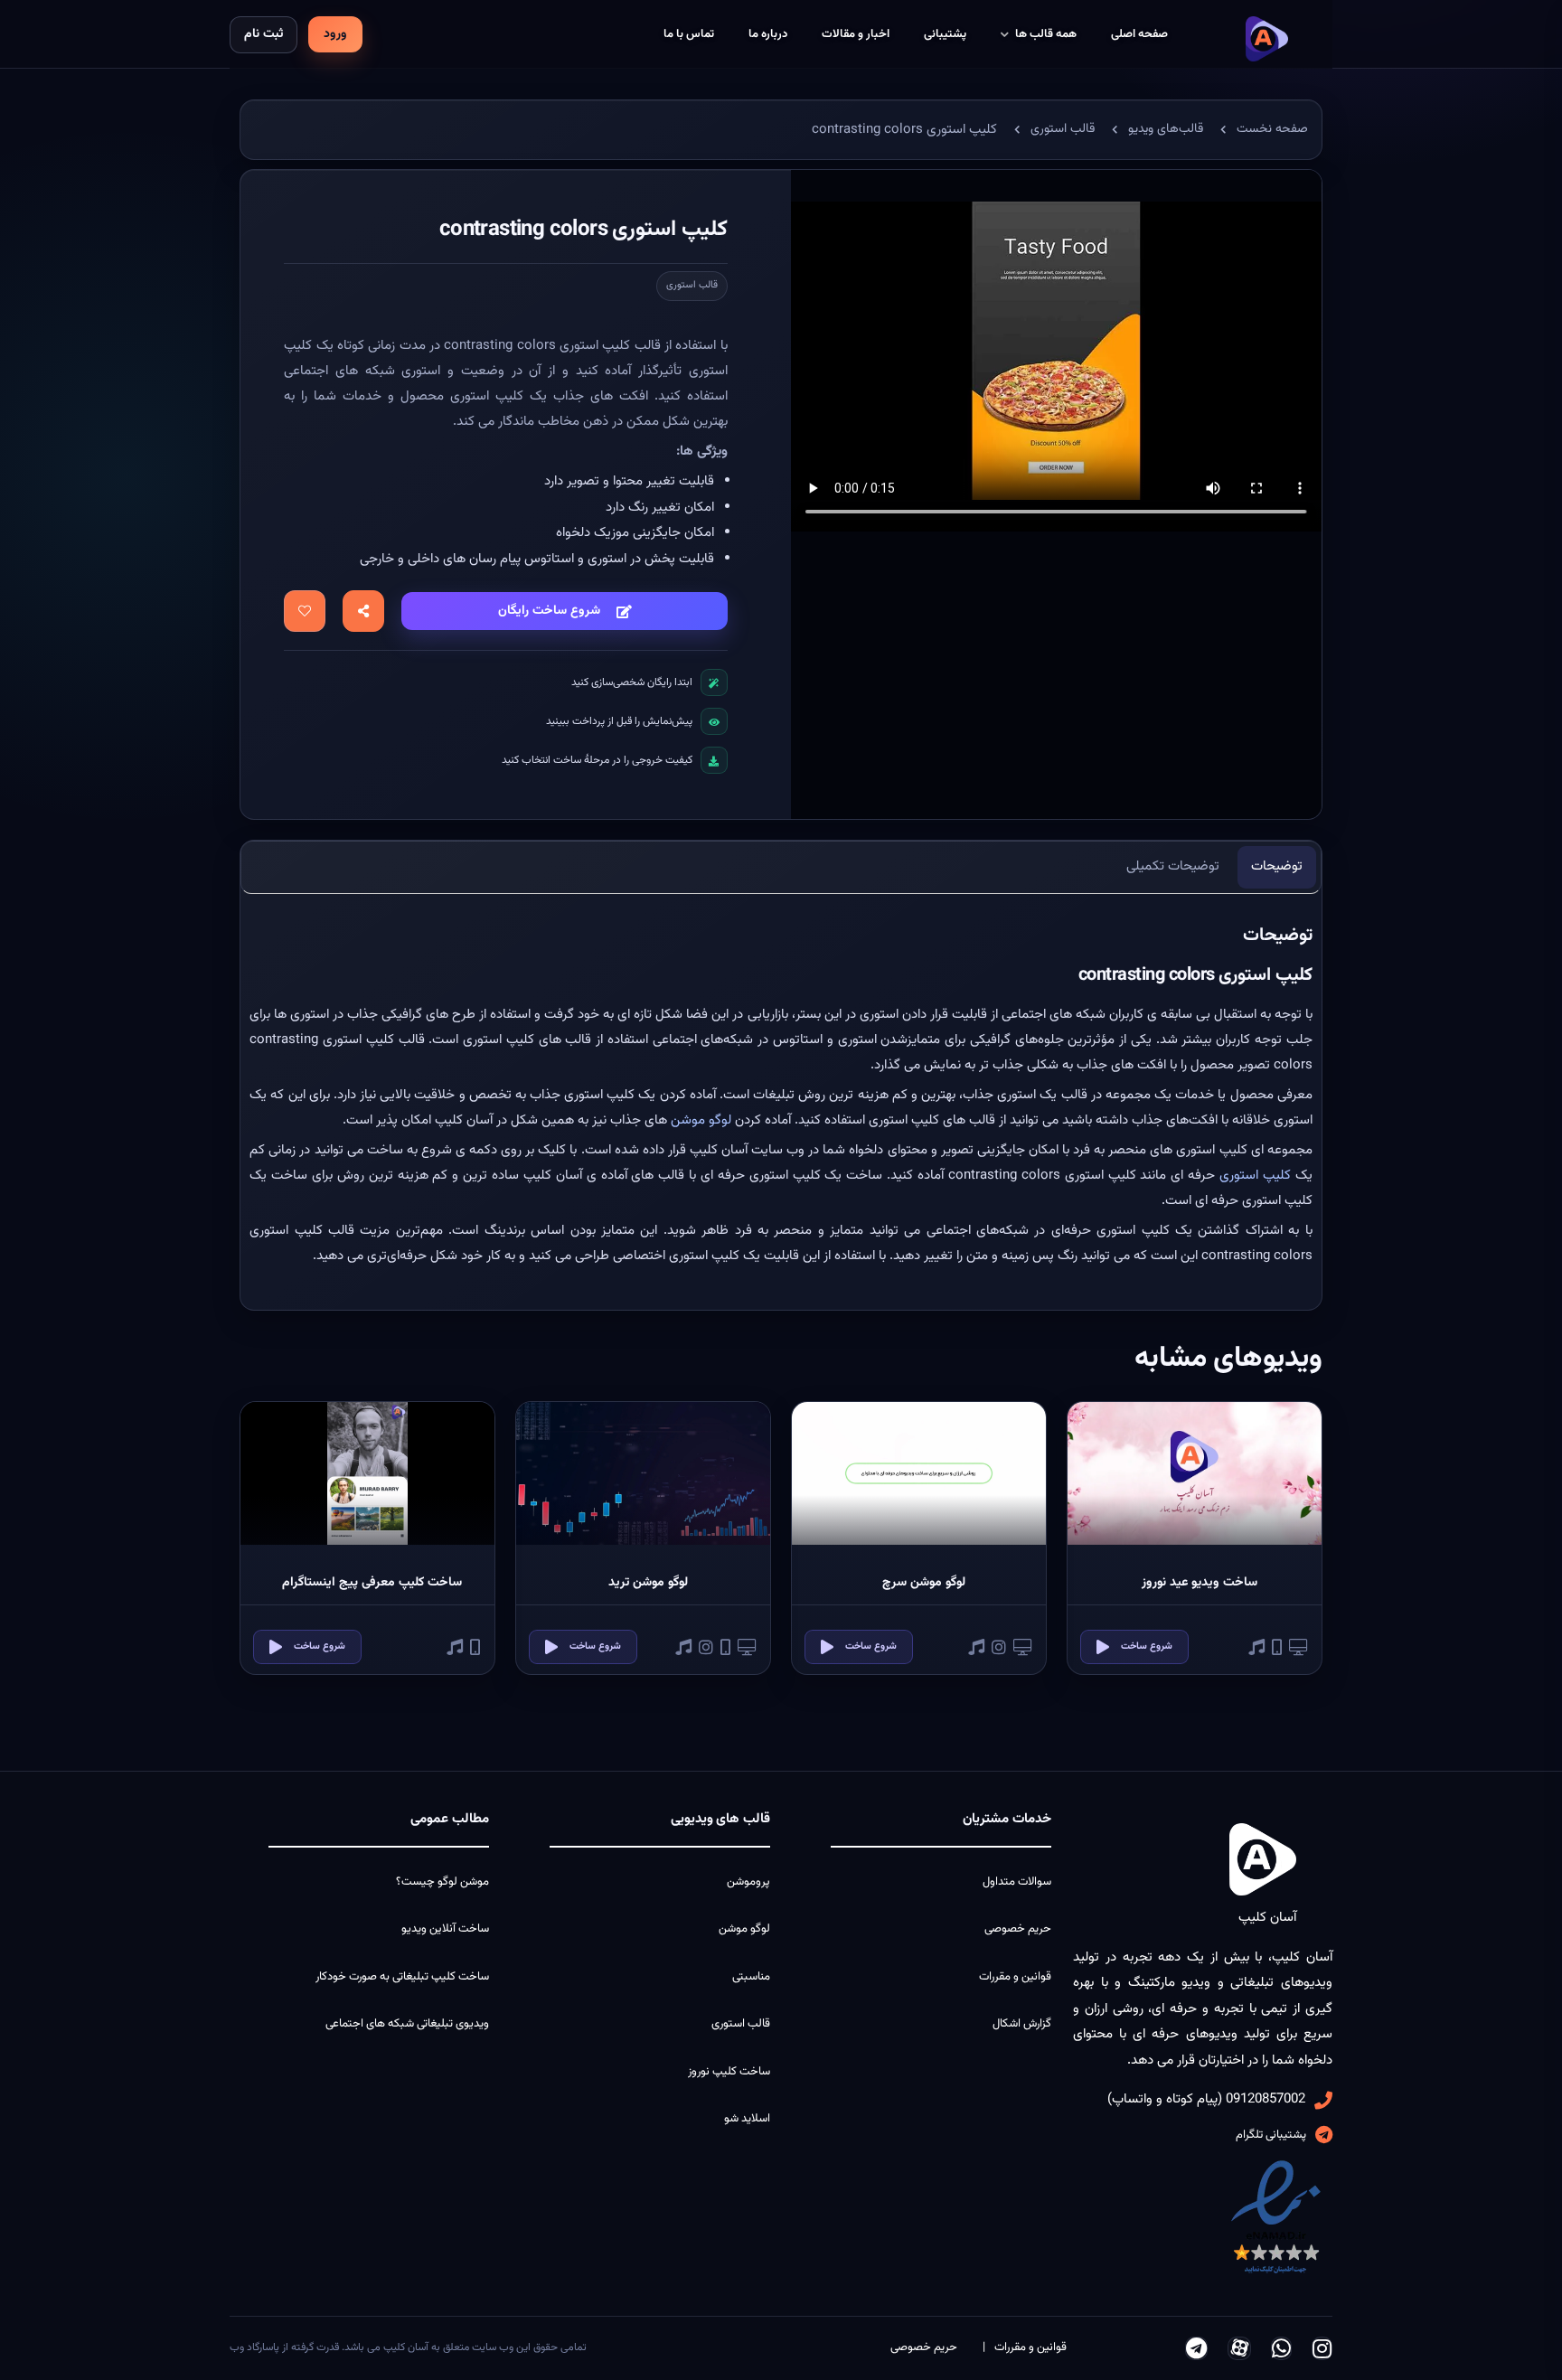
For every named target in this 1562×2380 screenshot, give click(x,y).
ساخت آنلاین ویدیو (445, 1929)
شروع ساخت (1147, 1646)
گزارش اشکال (1022, 2024)
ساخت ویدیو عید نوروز (1200, 1583)
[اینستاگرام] (1322, 2348)
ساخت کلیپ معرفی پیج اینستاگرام (372, 1583)
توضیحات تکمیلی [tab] (1173, 866)
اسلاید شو (747, 2119)
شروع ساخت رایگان (549, 611)
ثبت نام (263, 34)
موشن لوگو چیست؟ (442, 1882)
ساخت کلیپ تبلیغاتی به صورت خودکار (402, 1977)
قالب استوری (692, 285)
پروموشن (748, 1882)
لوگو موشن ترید (648, 1583)
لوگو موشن (701, 1120)
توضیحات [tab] (1277, 866)
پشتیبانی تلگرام (1271, 2135)
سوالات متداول (1017, 1882)
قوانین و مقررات (1015, 1977)
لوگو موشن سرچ (924, 1583)
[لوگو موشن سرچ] (919, 1473)
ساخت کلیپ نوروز (729, 2072)
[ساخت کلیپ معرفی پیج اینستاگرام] (367, 1473)
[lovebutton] (305, 611)
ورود (335, 34)
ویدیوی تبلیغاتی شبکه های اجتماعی (407, 2024)
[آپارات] (1239, 2348)
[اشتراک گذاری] (363, 611)
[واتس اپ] (1281, 2348)
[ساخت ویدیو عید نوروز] (1195, 1473)
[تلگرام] (1196, 2348)
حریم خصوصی (1018, 1929)
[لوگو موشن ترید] (643, 1473)
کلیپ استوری (1255, 1176)
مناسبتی (751, 1977)
